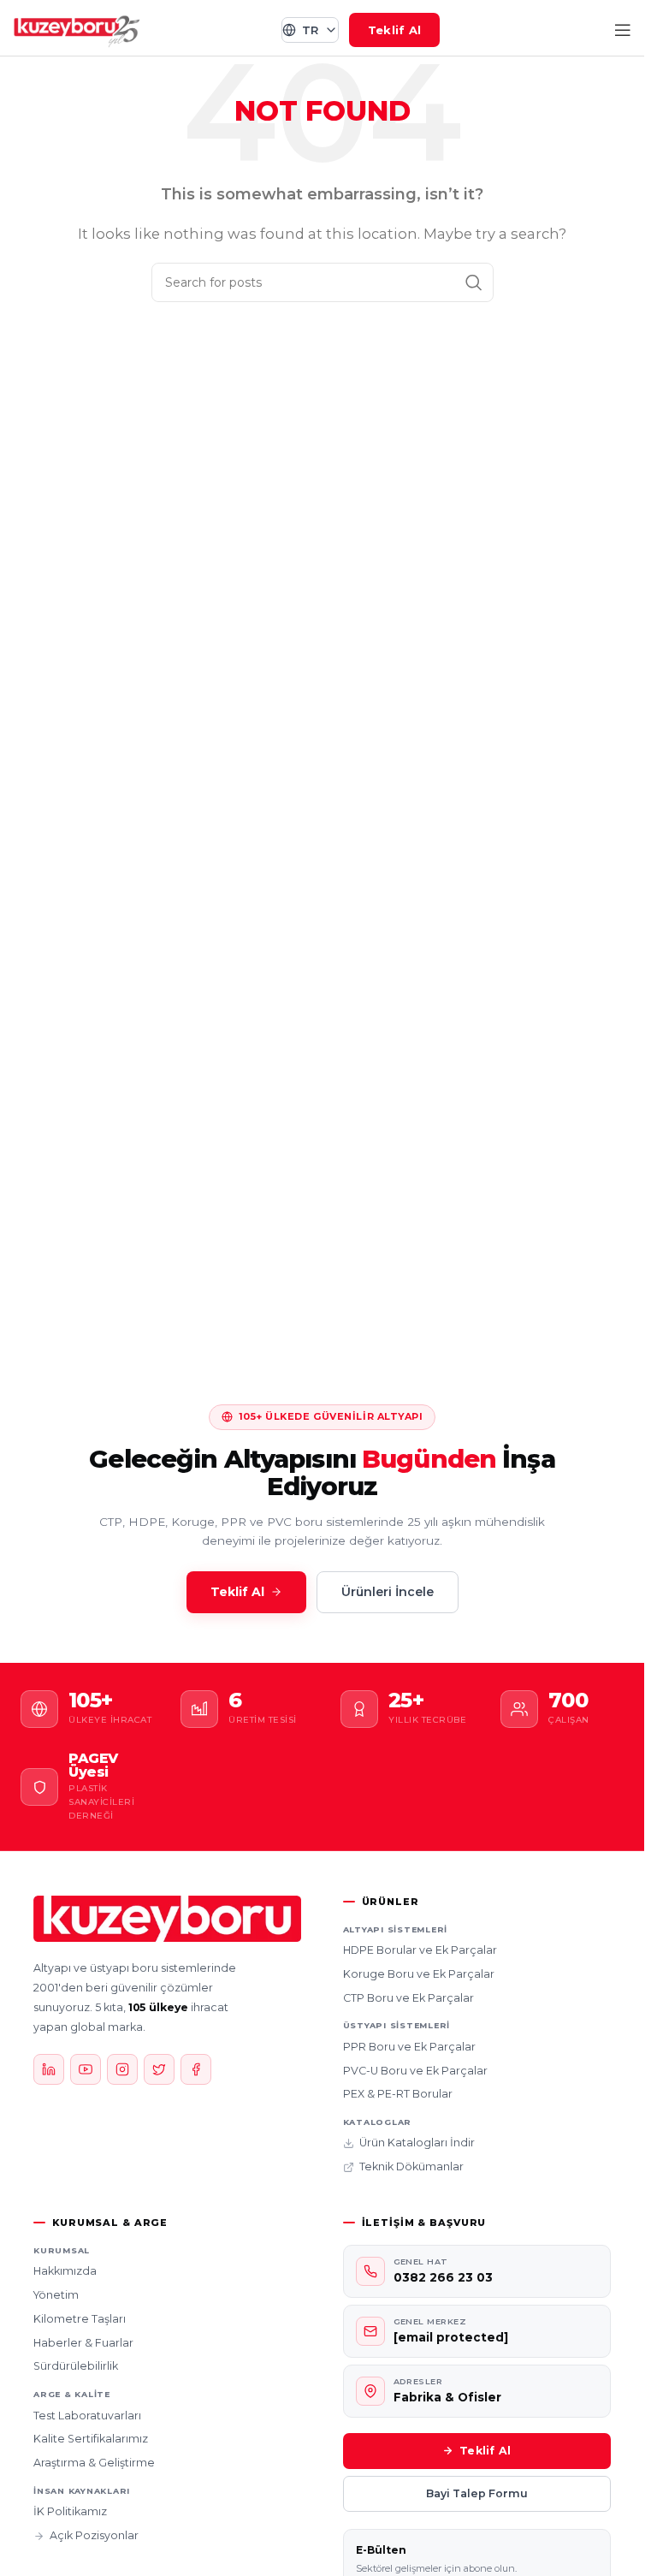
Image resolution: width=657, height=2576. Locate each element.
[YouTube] (86, 2069)
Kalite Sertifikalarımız (91, 2439)
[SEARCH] (474, 282)
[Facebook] (196, 2069)
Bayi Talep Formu (477, 2493)
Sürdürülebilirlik (76, 2366)
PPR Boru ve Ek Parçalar (409, 2047)
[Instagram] (122, 2069)
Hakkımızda (65, 2271)
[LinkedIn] (49, 2069)
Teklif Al (394, 30)
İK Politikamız (70, 2511)
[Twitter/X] (159, 2069)
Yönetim (56, 2295)
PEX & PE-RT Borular (398, 2094)
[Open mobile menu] (623, 30)
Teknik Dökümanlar (411, 2166)
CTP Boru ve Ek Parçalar (408, 1998)
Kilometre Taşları (80, 2319)
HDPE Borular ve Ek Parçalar (420, 1950)
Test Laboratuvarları (87, 2416)
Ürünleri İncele (388, 1592)
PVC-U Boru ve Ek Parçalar (415, 2071)
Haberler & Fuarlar (83, 2343)
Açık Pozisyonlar (94, 2535)
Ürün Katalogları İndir (417, 2143)
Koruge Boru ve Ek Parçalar (419, 1974)
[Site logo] (77, 29)
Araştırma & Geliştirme (94, 2463)
